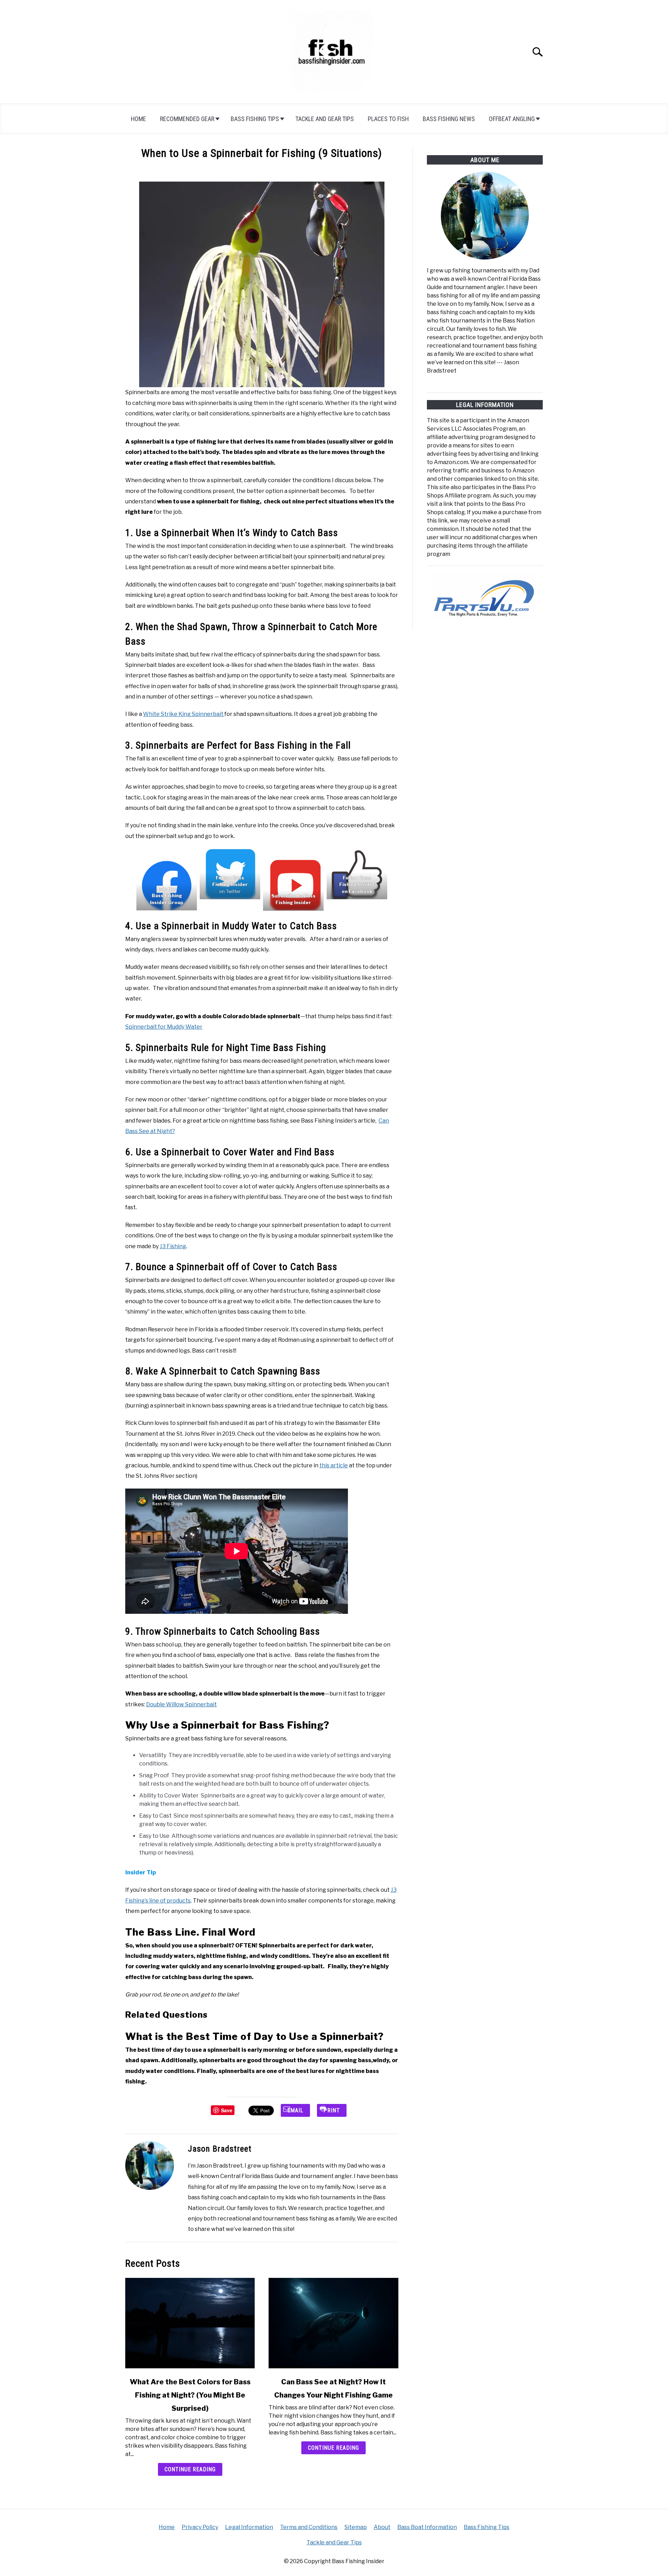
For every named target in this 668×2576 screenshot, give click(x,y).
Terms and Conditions (309, 2527)
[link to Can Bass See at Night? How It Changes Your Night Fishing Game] (333, 2323)
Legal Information (249, 2527)
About (382, 2527)
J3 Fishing (173, 1246)
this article (334, 1465)
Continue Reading (190, 2469)
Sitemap (356, 2527)
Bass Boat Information (427, 2527)
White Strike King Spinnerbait (184, 714)
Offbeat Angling (512, 119)
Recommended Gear (187, 119)
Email (295, 2110)
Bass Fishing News (449, 119)
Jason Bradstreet (220, 2149)
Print (332, 2110)
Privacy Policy (200, 2527)
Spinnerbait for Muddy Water (164, 1027)
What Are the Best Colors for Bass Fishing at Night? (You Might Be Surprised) (190, 2395)
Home (138, 119)
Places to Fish (388, 119)
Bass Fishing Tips (255, 119)
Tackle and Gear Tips (325, 119)
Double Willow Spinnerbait (181, 1704)
